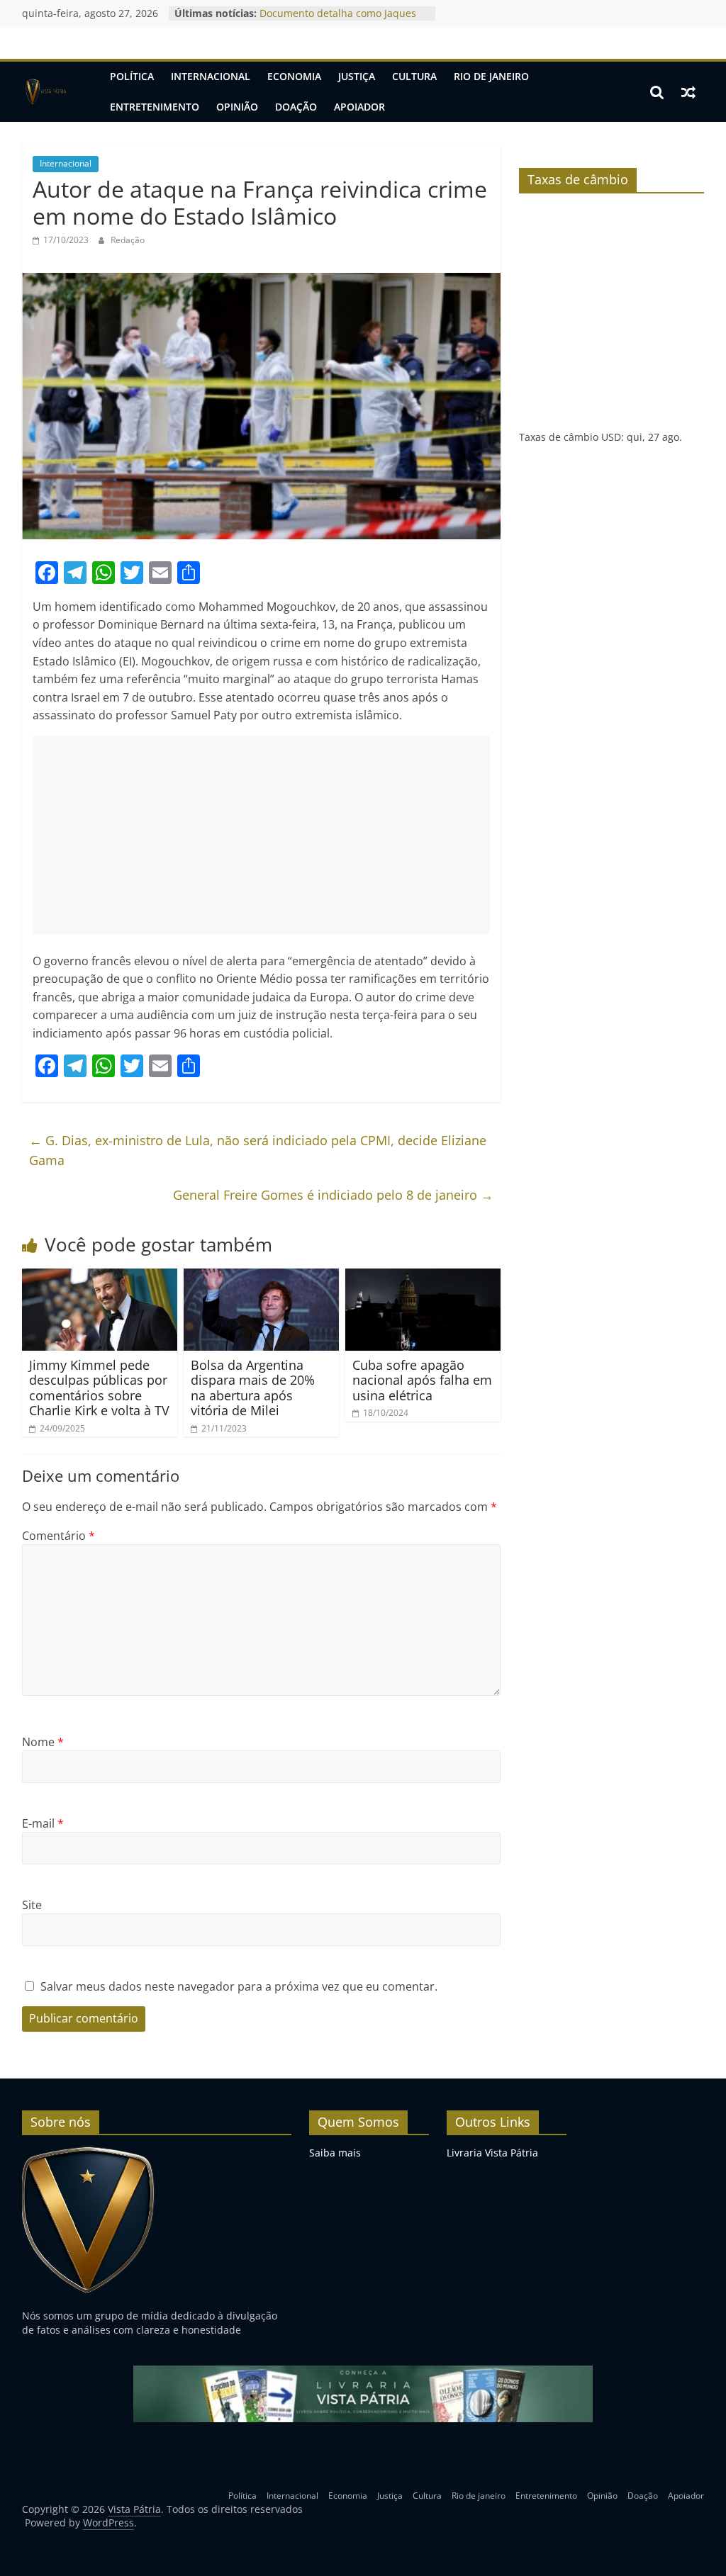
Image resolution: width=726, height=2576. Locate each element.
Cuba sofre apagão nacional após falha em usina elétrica (422, 1380)
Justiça (357, 76)
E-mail (43, 1823)
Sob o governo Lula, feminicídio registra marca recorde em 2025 (336, 20)
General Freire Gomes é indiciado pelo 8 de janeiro (333, 1195)
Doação (296, 107)
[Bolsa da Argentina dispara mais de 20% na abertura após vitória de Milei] (262, 1277)
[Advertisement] (261, 835)
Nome (43, 1742)
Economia (294, 76)
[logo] (88, 2153)
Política (132, 76)
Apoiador (359, 107)
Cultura (414, 76)
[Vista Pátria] (45, 92)
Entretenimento (155, 107)
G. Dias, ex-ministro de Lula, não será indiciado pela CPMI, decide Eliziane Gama (258, 1151)
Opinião (237, 107)
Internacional (211, 76)
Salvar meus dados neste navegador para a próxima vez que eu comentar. (239, 1986)
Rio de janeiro (491, 76)
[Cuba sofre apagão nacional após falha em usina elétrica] (423, 1277)
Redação (128, 240)
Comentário (58, 1536)
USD (611, 437)
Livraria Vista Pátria (492, 2153)
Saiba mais (335, 2153)
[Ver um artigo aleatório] (688, 92)
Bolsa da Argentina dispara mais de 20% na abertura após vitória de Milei (253, 1388)
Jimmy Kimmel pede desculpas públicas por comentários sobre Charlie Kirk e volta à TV (99, 1388)
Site (32, 1905)
